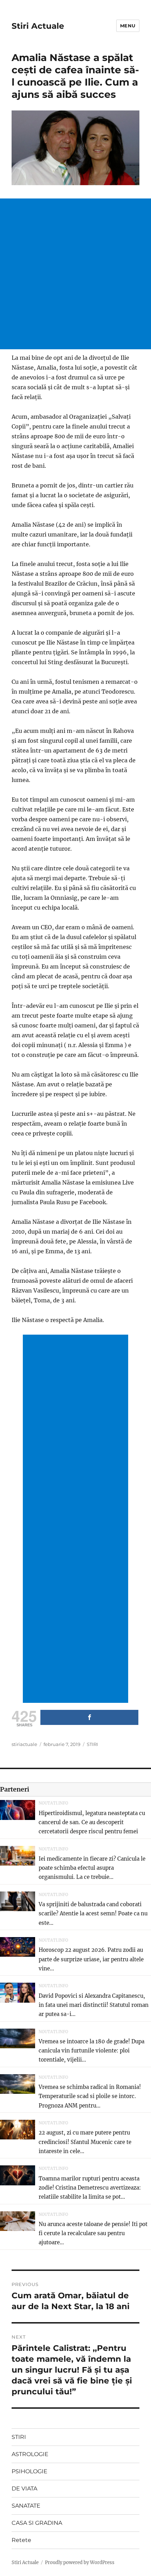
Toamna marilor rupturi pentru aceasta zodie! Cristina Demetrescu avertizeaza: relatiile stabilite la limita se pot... (90, 2188)
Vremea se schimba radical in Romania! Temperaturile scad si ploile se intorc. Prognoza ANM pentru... (90, 2096)
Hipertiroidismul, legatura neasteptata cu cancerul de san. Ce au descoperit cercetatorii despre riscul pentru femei (92, 1822)
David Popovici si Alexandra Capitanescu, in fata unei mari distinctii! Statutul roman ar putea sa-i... (94, 2005)
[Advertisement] (75, 274)
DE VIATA (24, 2489)
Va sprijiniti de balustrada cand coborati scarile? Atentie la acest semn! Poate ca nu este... (93, 1914)
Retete (21, 2540)
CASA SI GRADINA (37, 2523)
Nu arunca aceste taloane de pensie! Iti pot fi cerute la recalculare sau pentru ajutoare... (93, 2233)
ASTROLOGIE (30, 2454)
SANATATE (26, 2506)
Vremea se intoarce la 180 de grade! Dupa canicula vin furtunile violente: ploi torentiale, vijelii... (91, 2051)
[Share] (89, 1717)
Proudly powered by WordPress (80, 2562)
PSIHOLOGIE (29, 2471)
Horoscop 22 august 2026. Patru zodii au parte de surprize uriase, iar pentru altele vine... (91, 1959)
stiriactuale (24, 1744)
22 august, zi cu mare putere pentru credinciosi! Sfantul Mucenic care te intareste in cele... (85, 2142)
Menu (128, 26)
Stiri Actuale (38, 26)
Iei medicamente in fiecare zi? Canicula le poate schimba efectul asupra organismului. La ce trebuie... (92, 1868)
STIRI (92, 1744)
